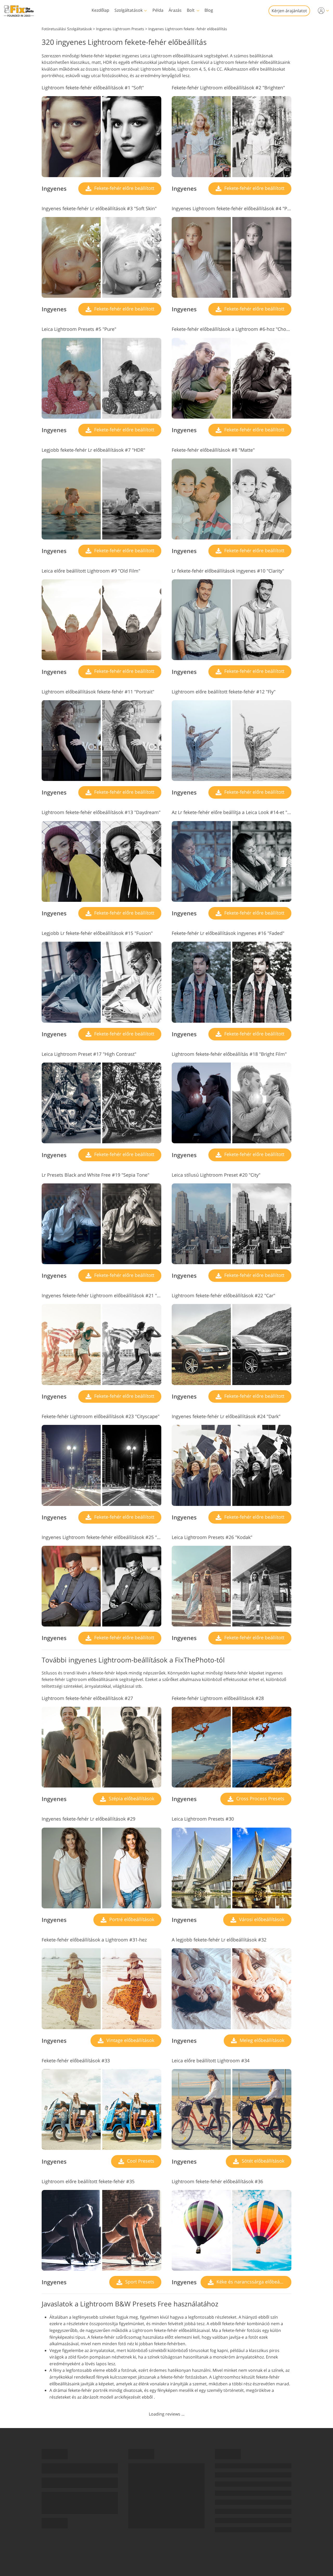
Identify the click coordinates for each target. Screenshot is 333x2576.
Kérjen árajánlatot (289, 11)
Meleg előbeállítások (261, 2040)
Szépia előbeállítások (131, 1798)
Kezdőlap (100, 10)
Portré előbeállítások (131, 1919)
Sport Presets (139, 2282)
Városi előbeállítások (261, 1919)
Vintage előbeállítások (130, 2040)
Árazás (175, 10)
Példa (158, 10)
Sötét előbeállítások (262, 2161)
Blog (209, 10)
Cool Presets (140, 2161)
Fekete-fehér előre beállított (124, 188)
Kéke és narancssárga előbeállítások (253, 2282)
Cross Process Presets (260, 1798)
